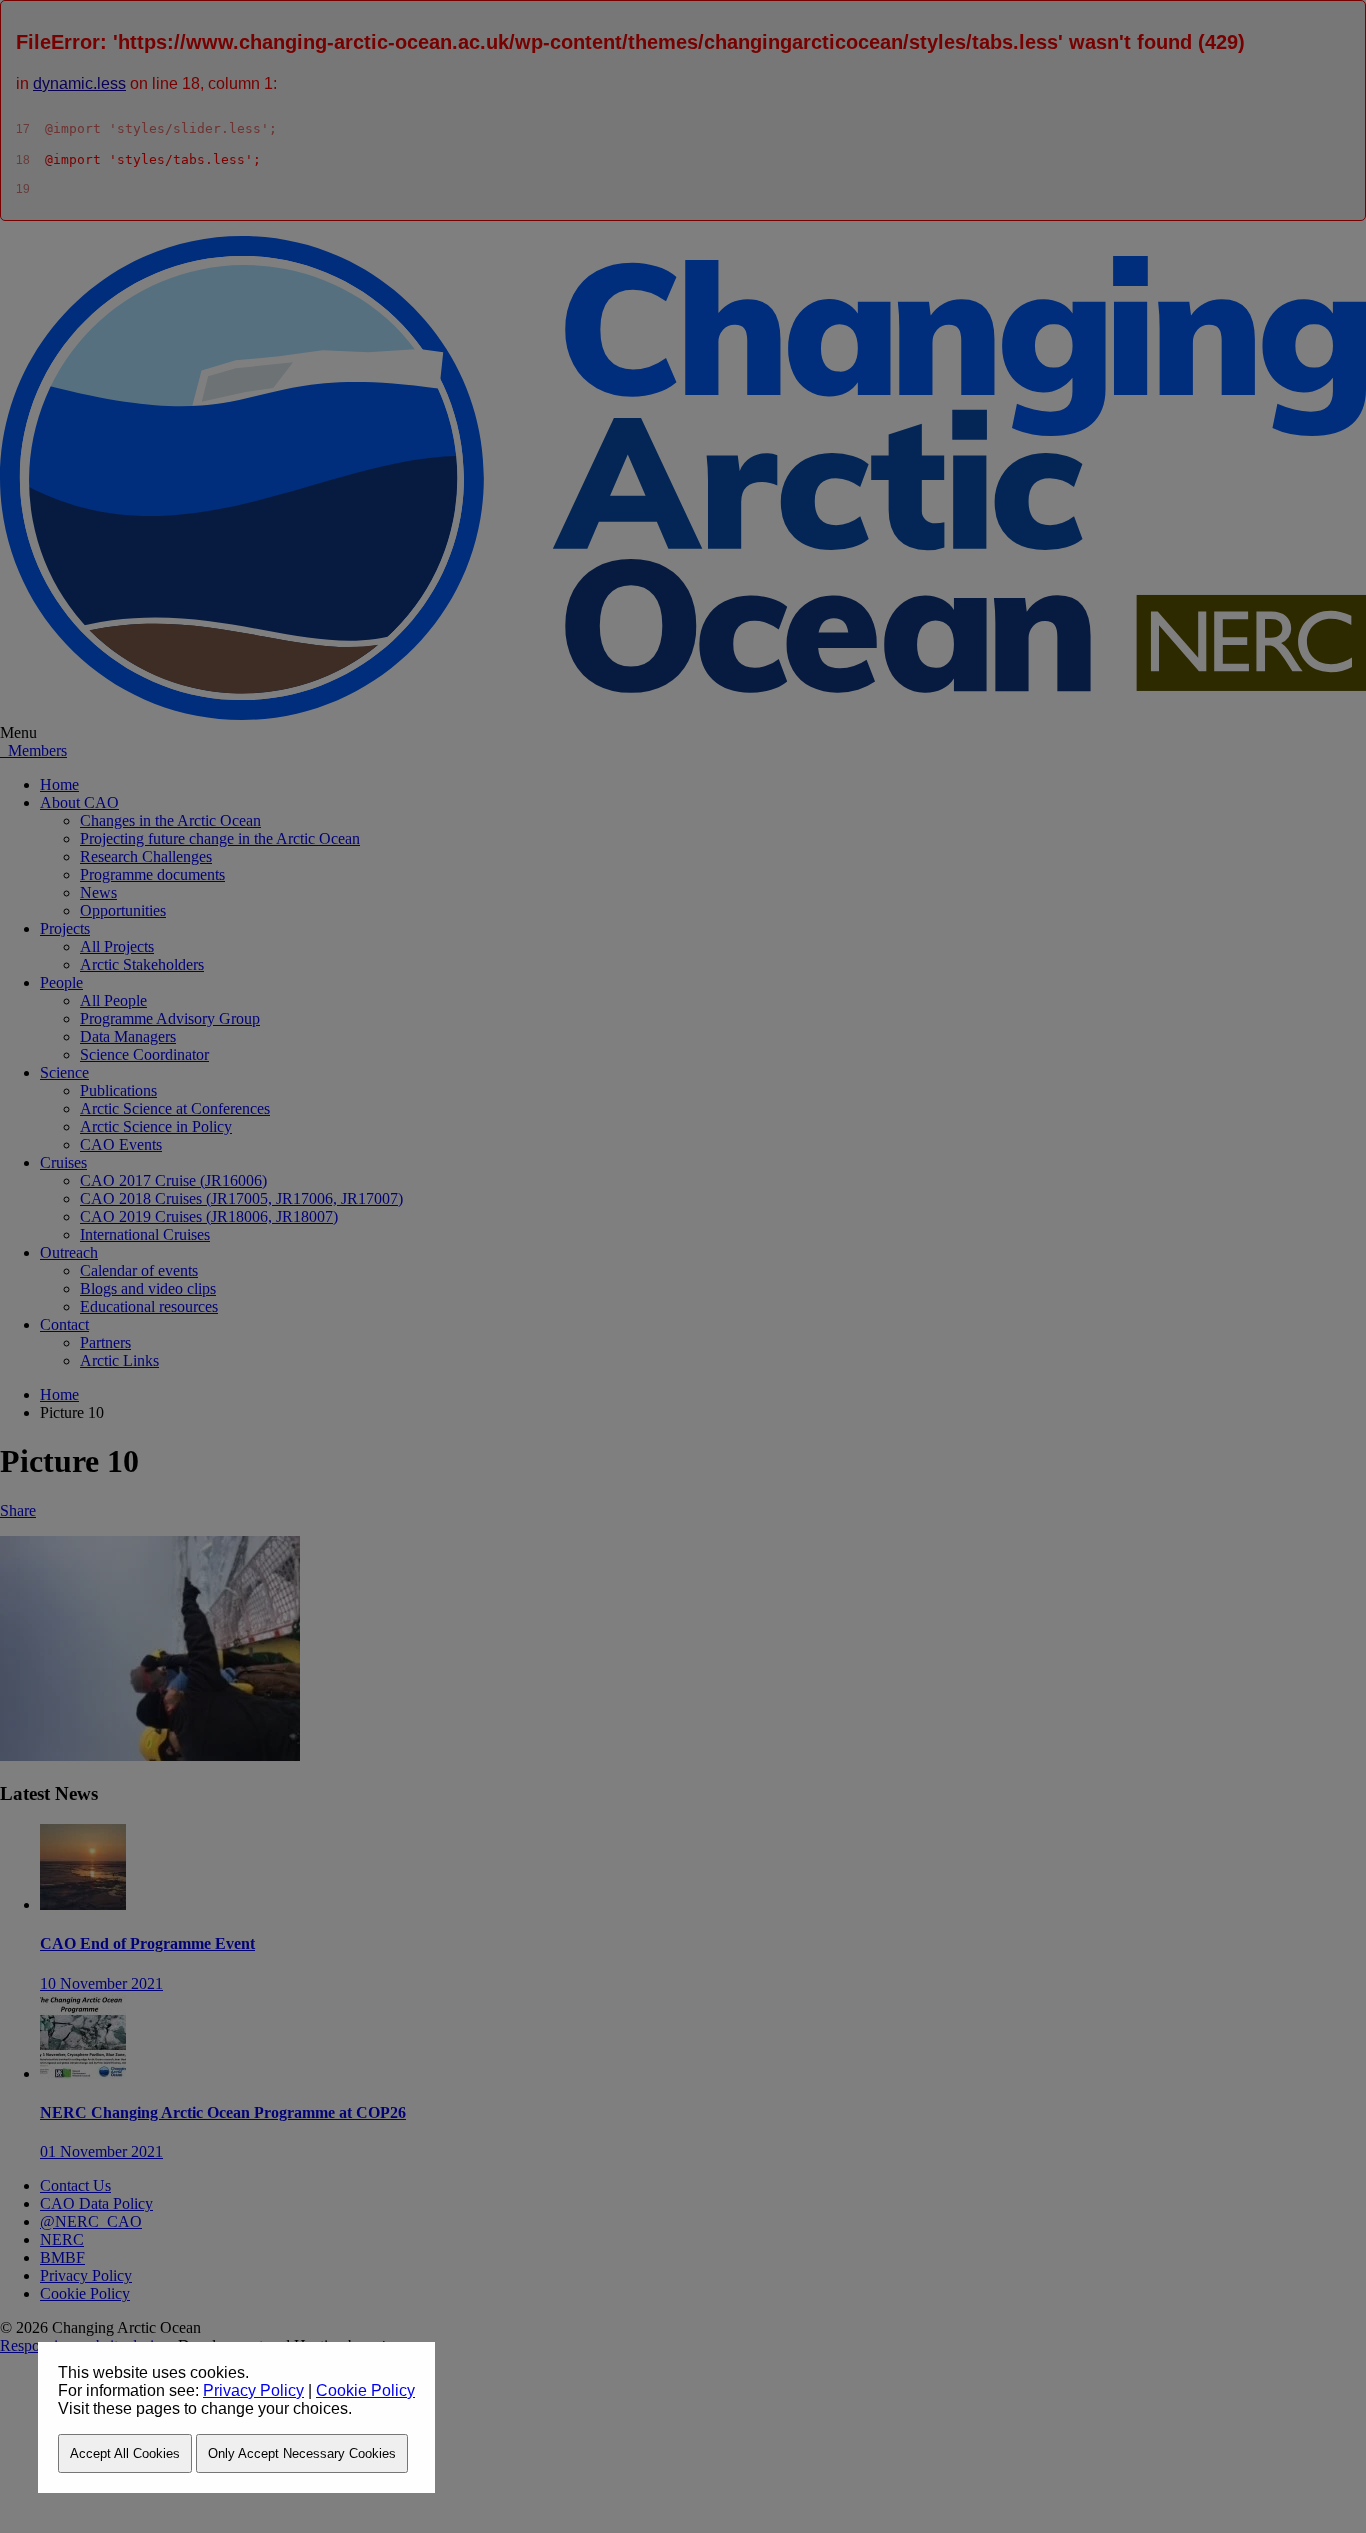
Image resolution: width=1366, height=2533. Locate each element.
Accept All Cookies (125, 2453)
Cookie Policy (365, 2390)
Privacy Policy (253, 2390)
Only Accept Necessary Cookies (302, 2453)
